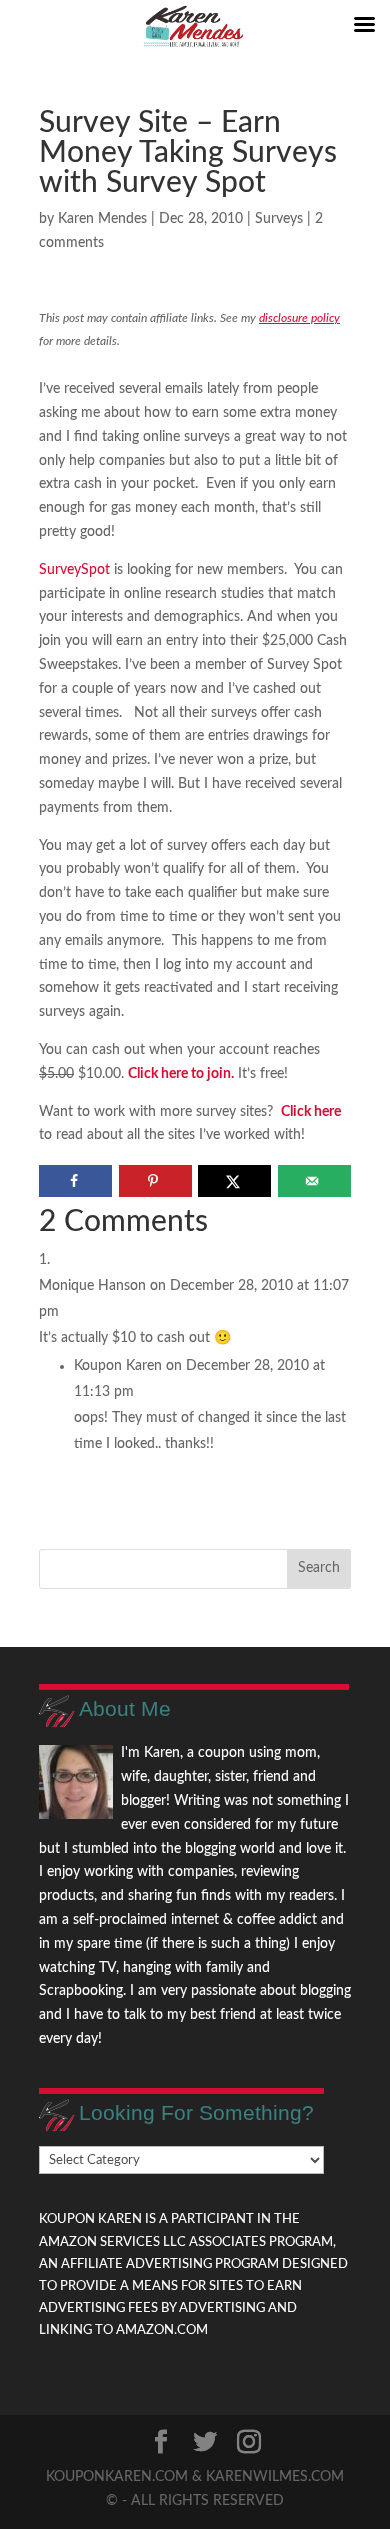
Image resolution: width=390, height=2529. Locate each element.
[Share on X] (234, 1181)
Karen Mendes (102, 219)
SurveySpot (76, 570)
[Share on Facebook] (75, 1181)
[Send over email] (314, 1181)
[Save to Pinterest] (155, 1181)
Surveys (279, 219)
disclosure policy (299, 318)
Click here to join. (181, 1074)
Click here (311, 1112)
